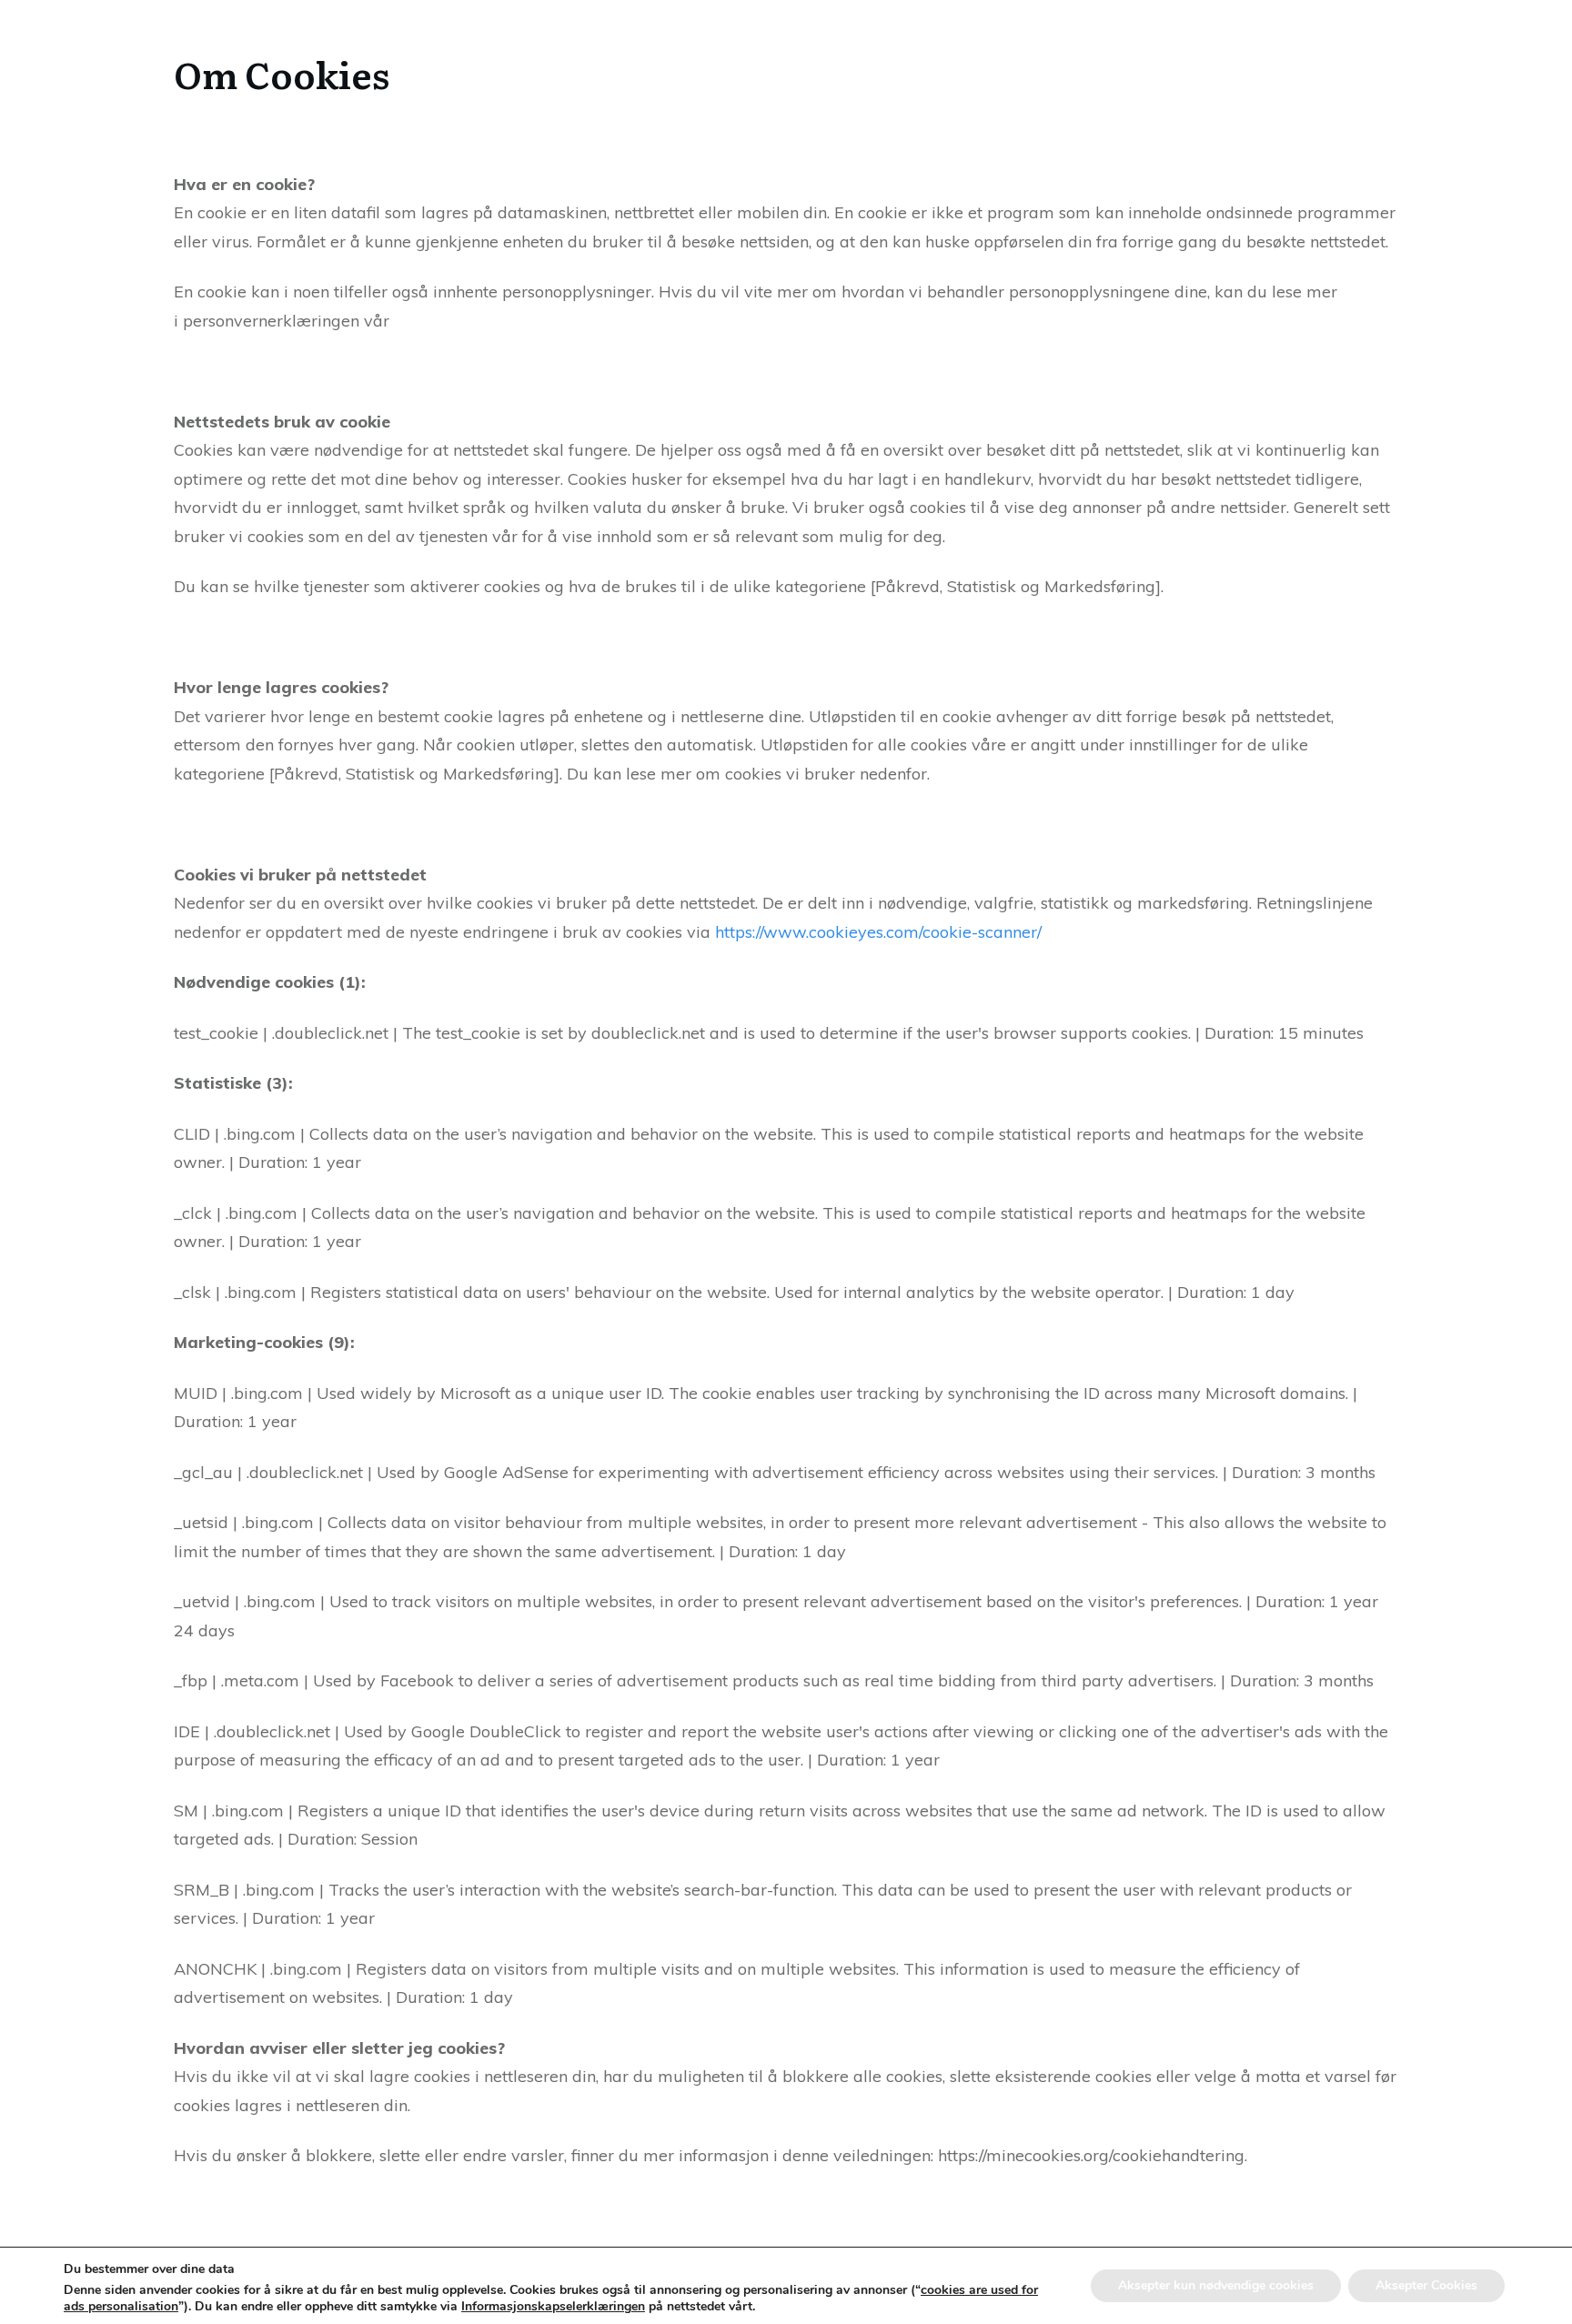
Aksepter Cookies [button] (1426, 2285)
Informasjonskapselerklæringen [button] (553, 2306)
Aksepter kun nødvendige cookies (1216, 2285)
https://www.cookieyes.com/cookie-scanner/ (878, 932)
